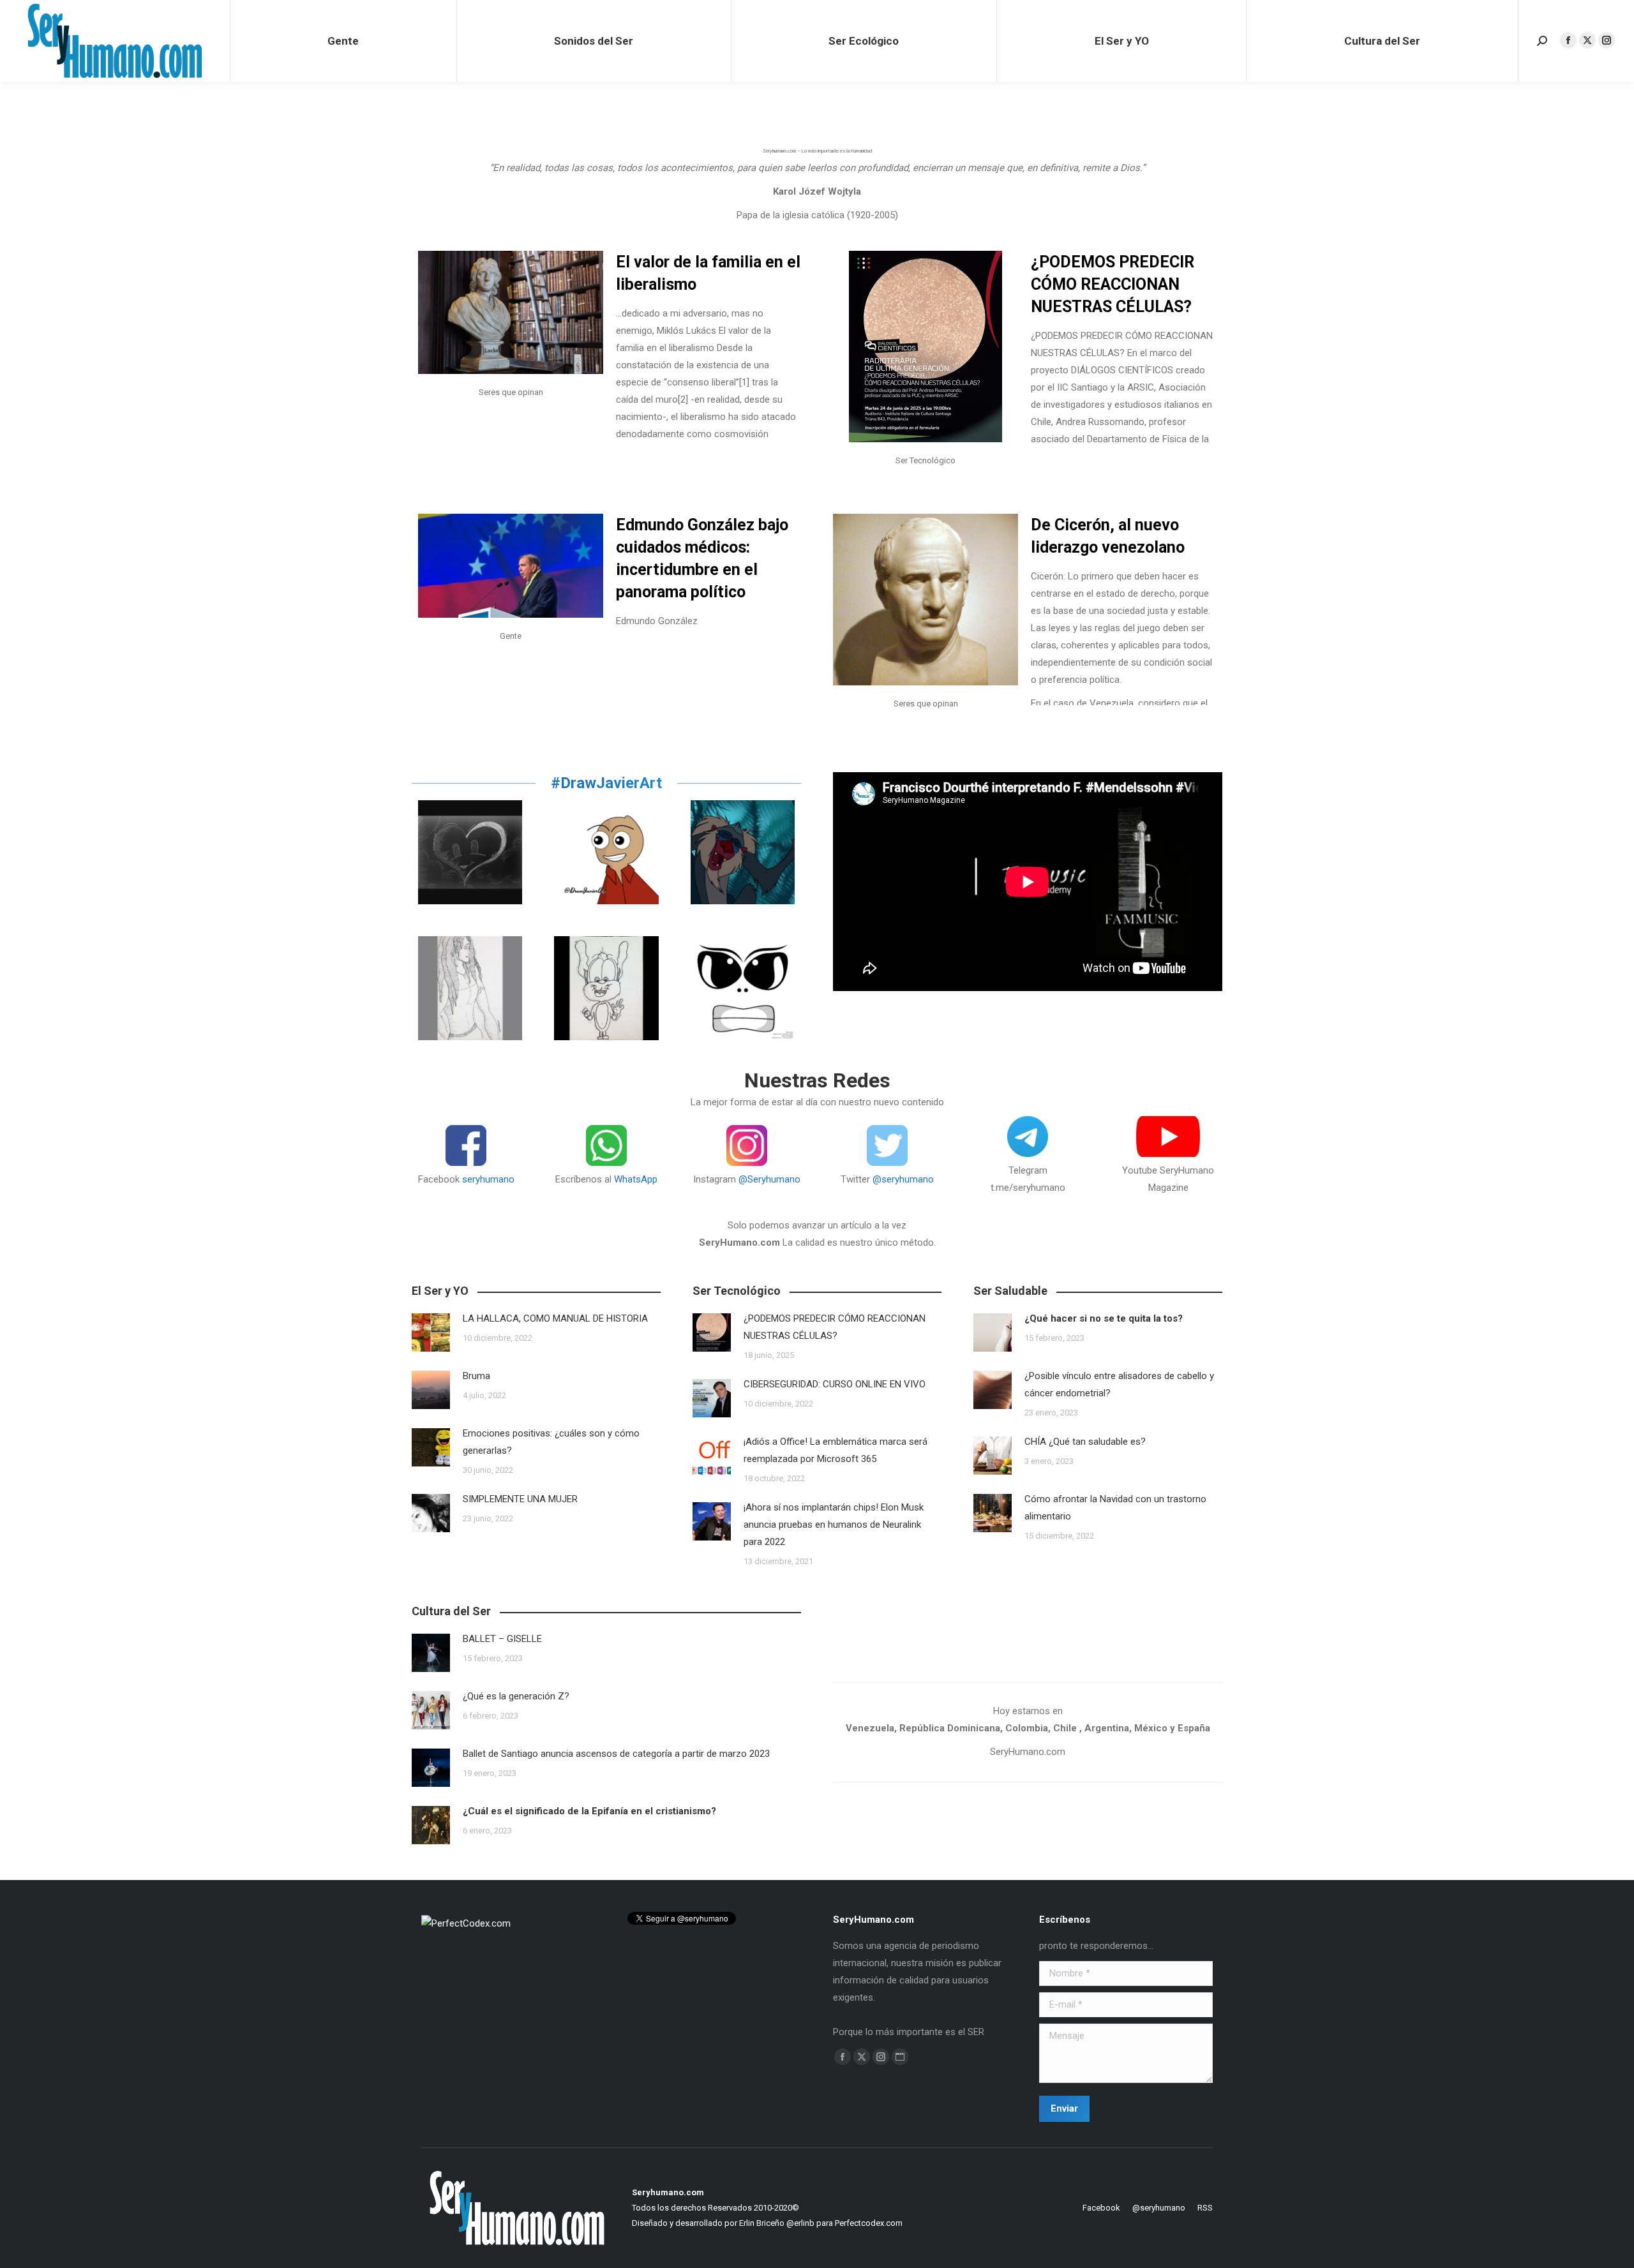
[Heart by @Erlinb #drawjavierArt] (470, 852)
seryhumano (488, 1179)
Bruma (476, 1376)
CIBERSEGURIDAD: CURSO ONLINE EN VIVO (838, 1384)
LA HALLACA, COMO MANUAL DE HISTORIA (555, 1318)
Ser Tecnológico (926, 460)
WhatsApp (636, 1179)
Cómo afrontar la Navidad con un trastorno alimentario (1115, 1508)
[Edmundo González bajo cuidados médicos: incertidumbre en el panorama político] (511, 566)
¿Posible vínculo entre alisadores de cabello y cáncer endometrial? (1119, 1384)
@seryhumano (903, 1179)
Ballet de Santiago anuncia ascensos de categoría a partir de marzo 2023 (616, 1754)
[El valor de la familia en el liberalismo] (511, 312)
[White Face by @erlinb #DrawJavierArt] (743, 988)
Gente (511, 636)
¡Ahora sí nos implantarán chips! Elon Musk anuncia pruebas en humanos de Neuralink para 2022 (834, 1525)
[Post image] (431, 1332)
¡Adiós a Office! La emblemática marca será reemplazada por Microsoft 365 (836, 1450)
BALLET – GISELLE (502, 1639)
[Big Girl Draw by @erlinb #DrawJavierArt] (470, 988)
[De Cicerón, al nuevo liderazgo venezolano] (926, 600)
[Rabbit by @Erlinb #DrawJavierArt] (606, 988)
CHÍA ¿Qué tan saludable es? (1085, 1442)
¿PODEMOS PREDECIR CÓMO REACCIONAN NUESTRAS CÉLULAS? (1113, 284)
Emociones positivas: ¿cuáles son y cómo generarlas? (551, 1442)
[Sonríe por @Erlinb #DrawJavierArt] (606, 852)
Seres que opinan (511, 392)
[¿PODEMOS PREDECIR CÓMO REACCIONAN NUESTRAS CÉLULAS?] (926, 347)
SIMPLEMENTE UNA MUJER (520, 1499)
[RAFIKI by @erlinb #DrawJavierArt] (743, 852)
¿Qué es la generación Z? (516, 1696)
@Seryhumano (769, 1179)
